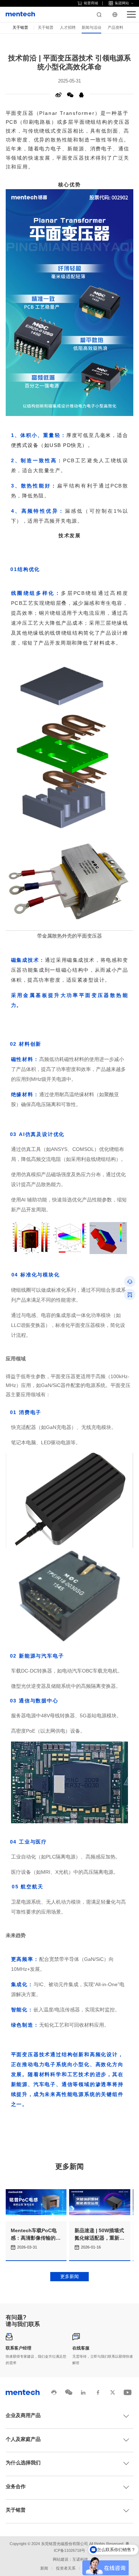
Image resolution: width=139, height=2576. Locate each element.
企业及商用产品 (23, 2415)
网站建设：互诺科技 (70, 2559)
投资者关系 (66, 2568)
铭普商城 (91, 3)
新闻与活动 (91, 27)
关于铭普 (46, 27)
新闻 (44, 2568)
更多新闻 (69, 2276)
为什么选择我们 (23, 2463)
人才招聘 (68, 27)
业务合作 (16, 2487)
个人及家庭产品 (23, 2439)
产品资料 (115, 27)
